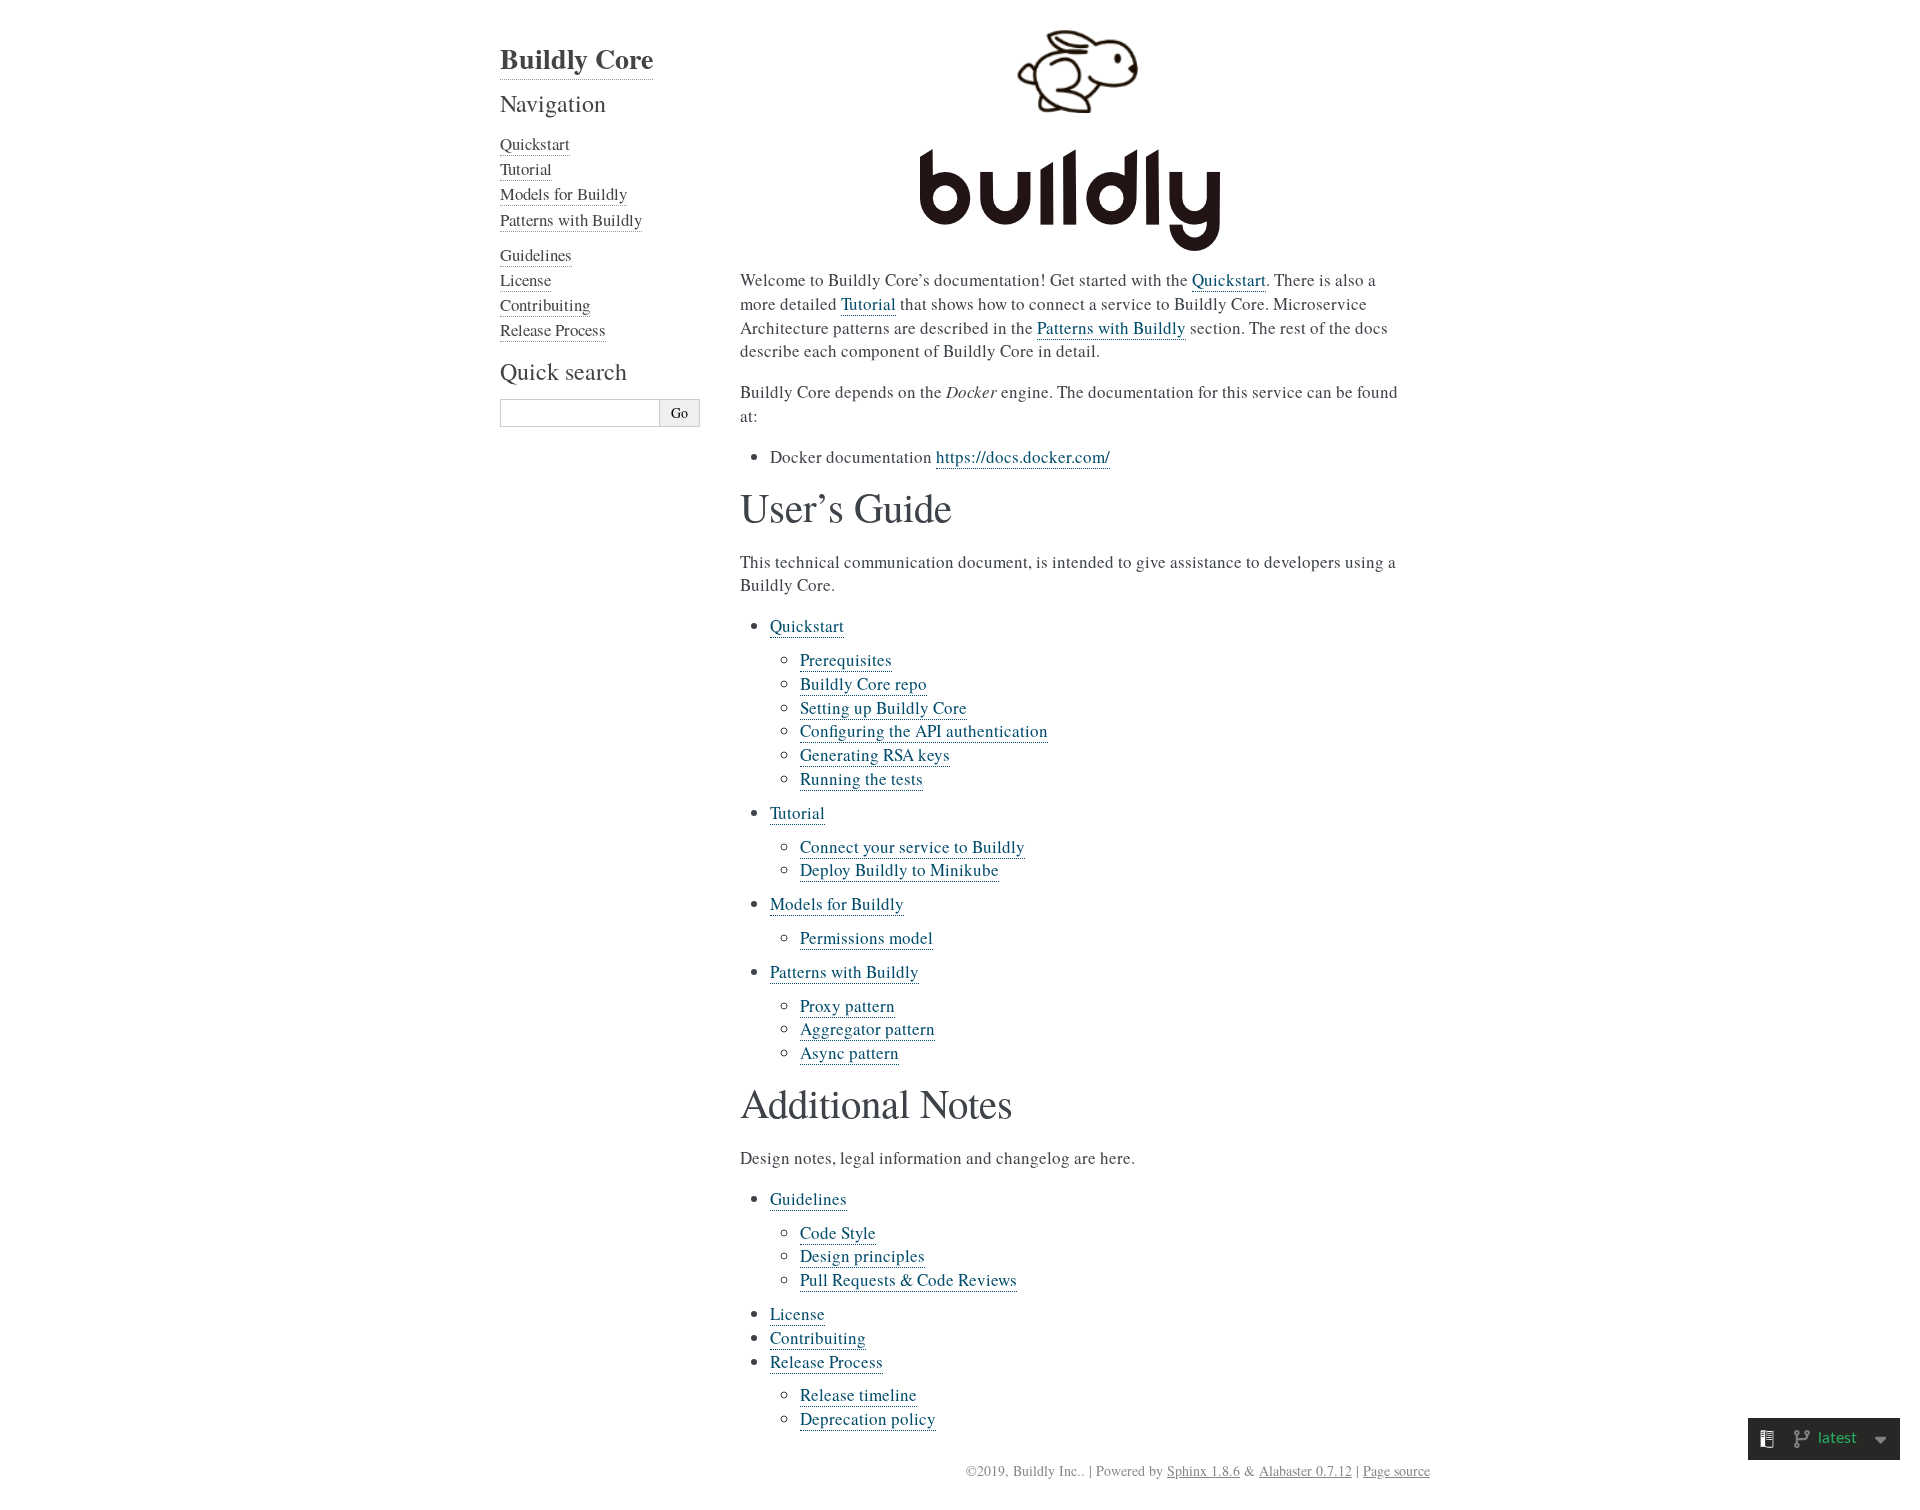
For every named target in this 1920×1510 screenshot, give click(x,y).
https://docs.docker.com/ (1023, 456)
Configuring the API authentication (924, 730)
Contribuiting (818, 1337)
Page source (1396, 1470)
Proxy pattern (847, 1005)
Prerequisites (846, 659)
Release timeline (858, 1394)
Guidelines (808, 1198)
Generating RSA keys (875, 754)
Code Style (838, 1232)
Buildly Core (576, 58)
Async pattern (849, 1052)
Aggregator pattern (867, 1028)
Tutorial (797, 812)
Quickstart (807, 625)
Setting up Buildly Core (883, 707)
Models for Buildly (837, 903)
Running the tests (861, 778)
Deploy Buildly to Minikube (899, 869)
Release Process (826, 1361)
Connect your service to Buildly (912, 846)
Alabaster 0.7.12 (1305, 1470)
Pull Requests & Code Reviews (908, 1279)
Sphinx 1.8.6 (1203, 1470)
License (797, 1313)
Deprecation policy (868, 1418)
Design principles (862, 1255)
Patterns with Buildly (844, 971)
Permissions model (866, 937)
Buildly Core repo (863, 683)
